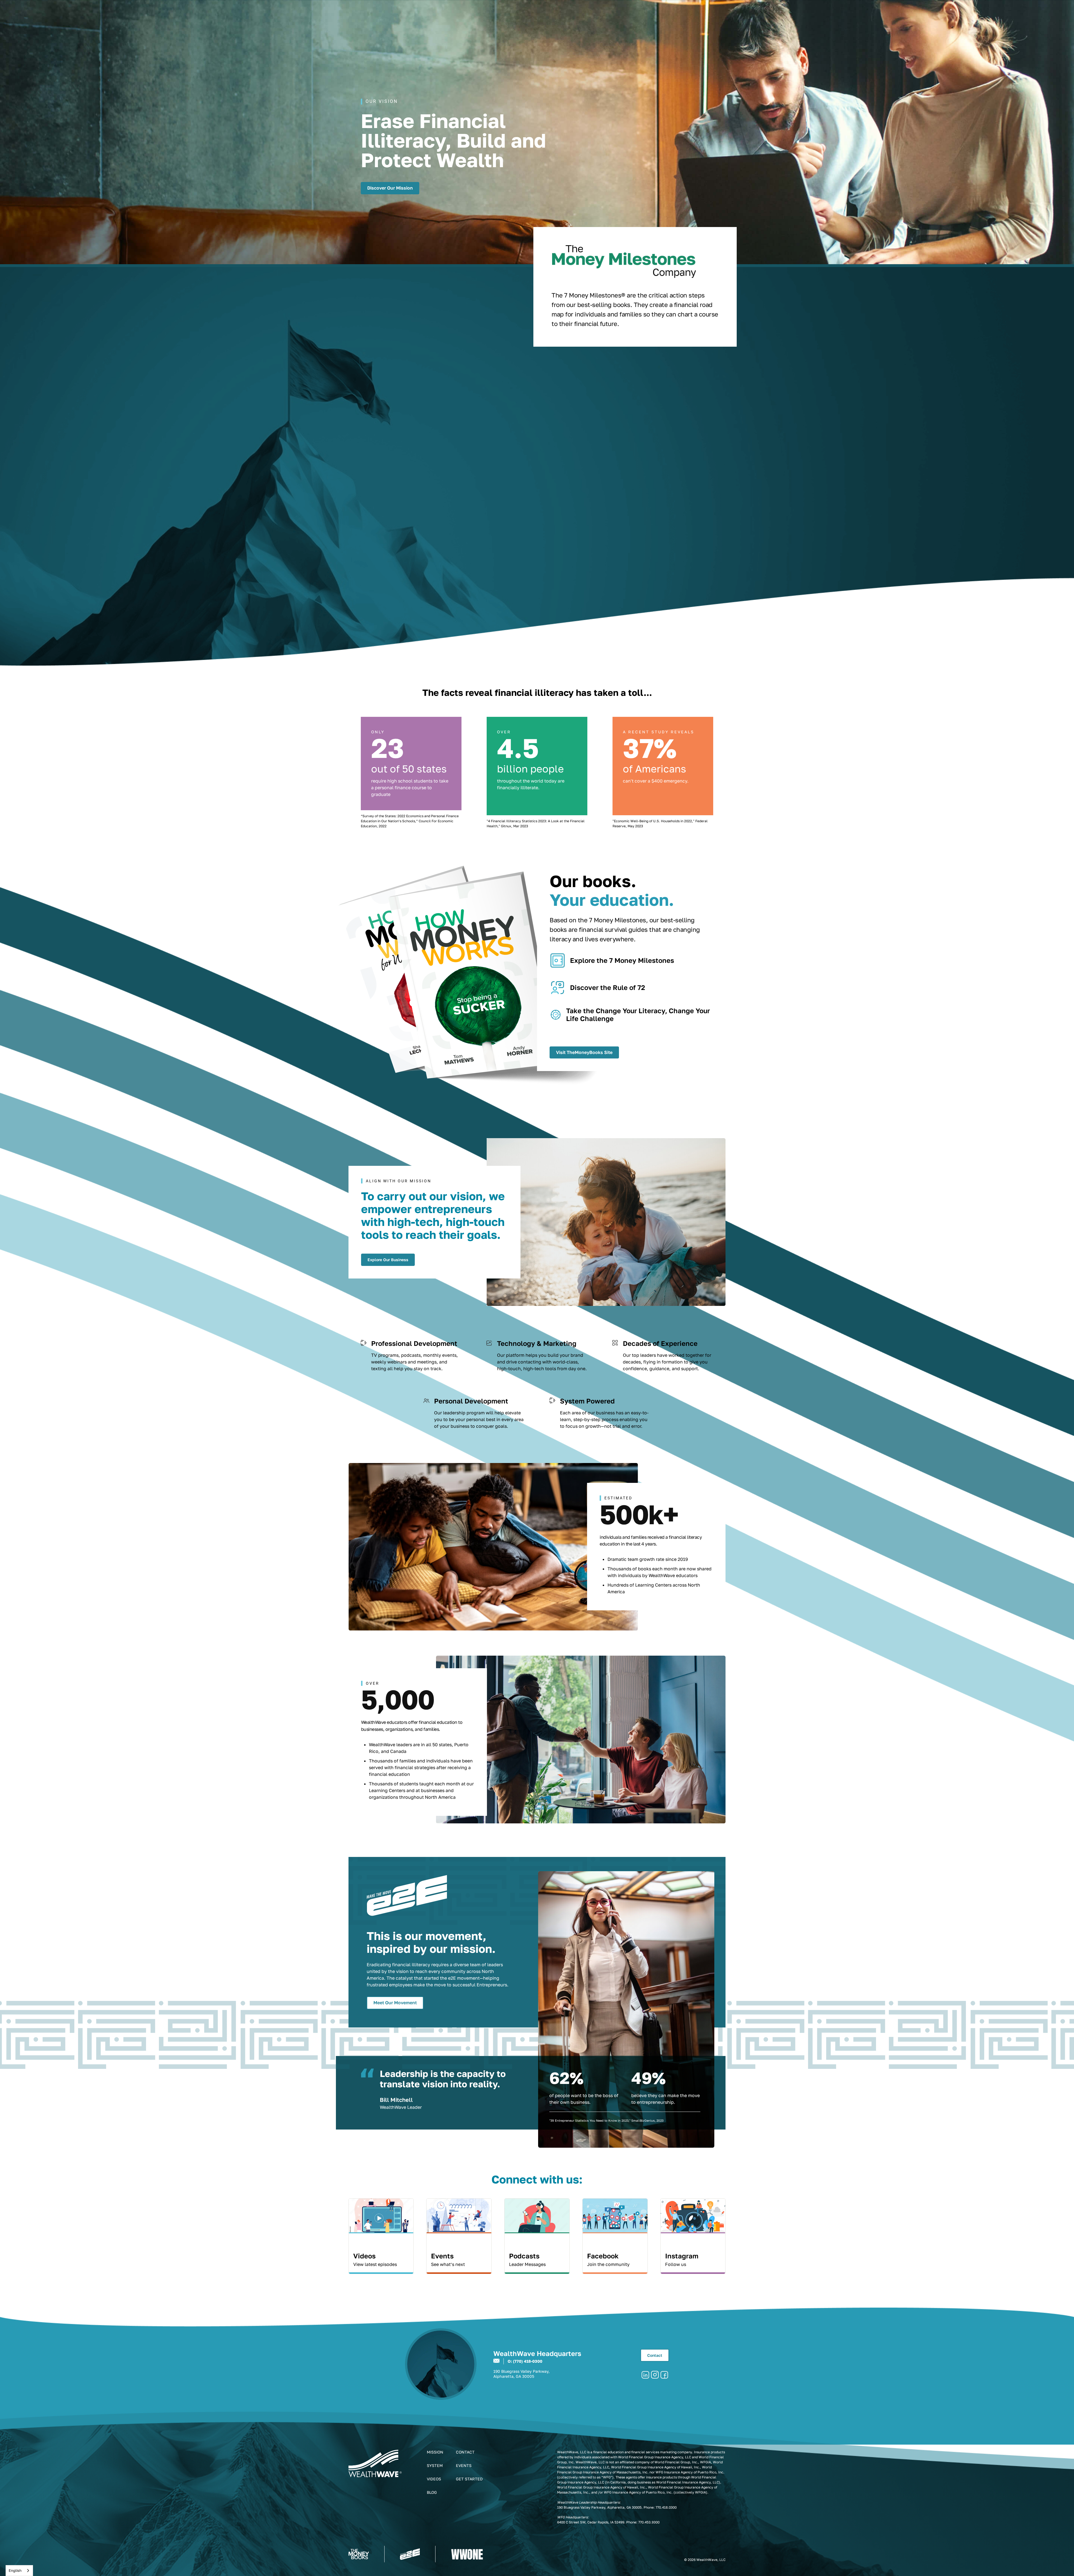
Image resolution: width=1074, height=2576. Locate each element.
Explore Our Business (388, 1260)
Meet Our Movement (395, 2003)
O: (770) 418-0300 (525, 2361)
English (15, 2570)
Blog (432, 2492)
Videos (434, 2479)
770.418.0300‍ (666, 2507)
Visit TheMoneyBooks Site (584, 1052)
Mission (435, 2452)
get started (469, 2479)
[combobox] (19, 2571)
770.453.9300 (649, 2522)
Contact (655, 2355)
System (435, 2465)
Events (464, 2465)
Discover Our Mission (390, 188)
